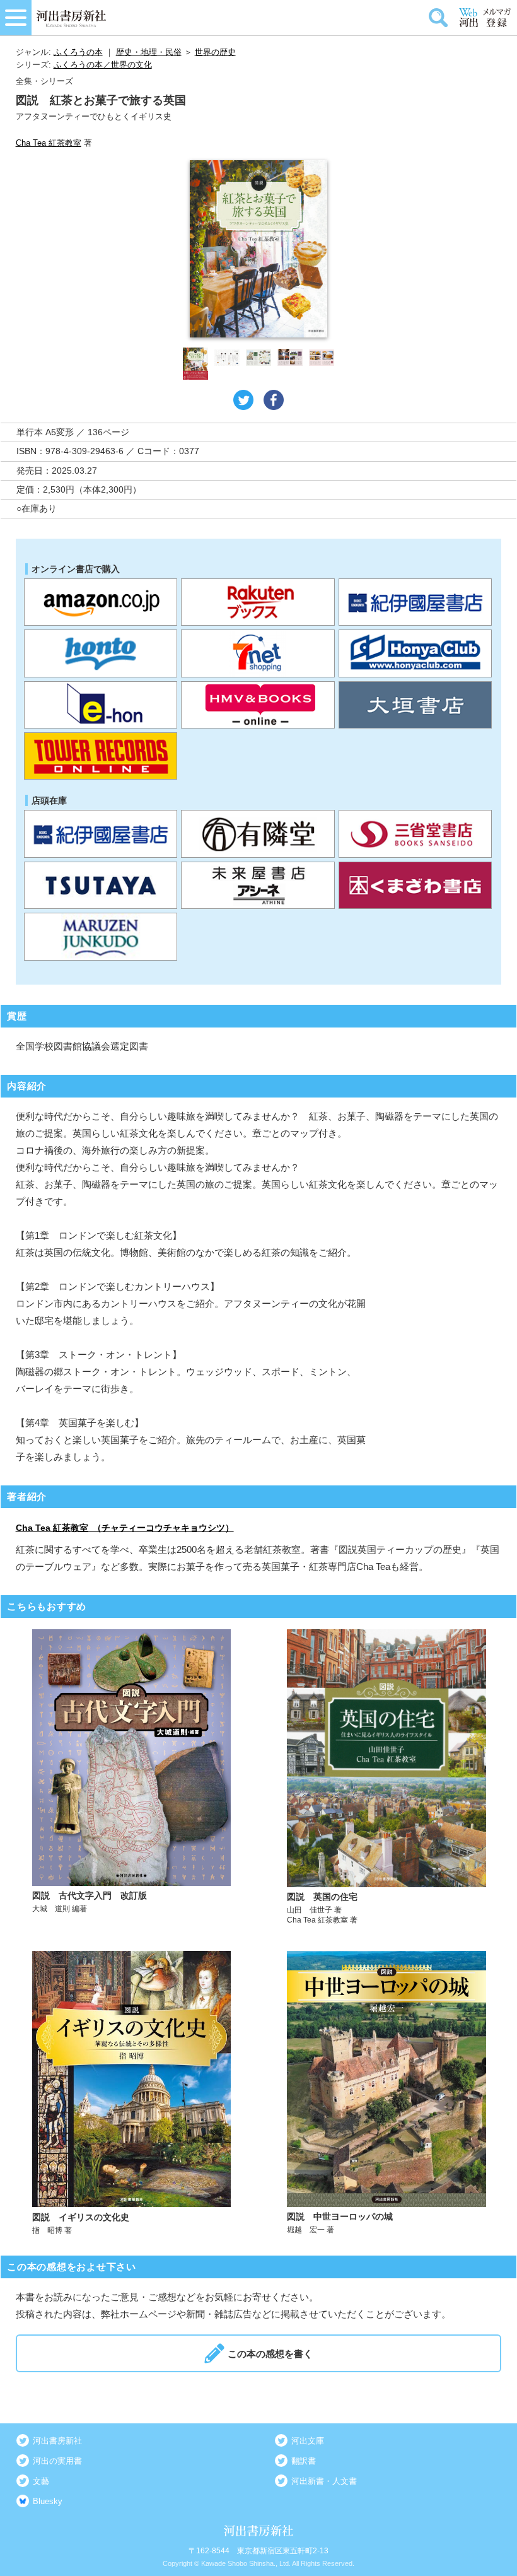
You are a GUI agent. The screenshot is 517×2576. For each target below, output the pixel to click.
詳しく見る (132, 1777)
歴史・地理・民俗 (149, 52)
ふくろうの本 (78, 52)
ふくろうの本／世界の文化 (103, 65)
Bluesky (48, 2501)
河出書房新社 (57, 2441)
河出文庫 (308, 2441)
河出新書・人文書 (324, 2481)
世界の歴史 (215, 52)
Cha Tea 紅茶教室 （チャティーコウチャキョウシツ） (125, 1528)
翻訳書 (304, 2461)
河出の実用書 (57, 2461)
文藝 (41, 2481)
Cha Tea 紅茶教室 (49, 143)
